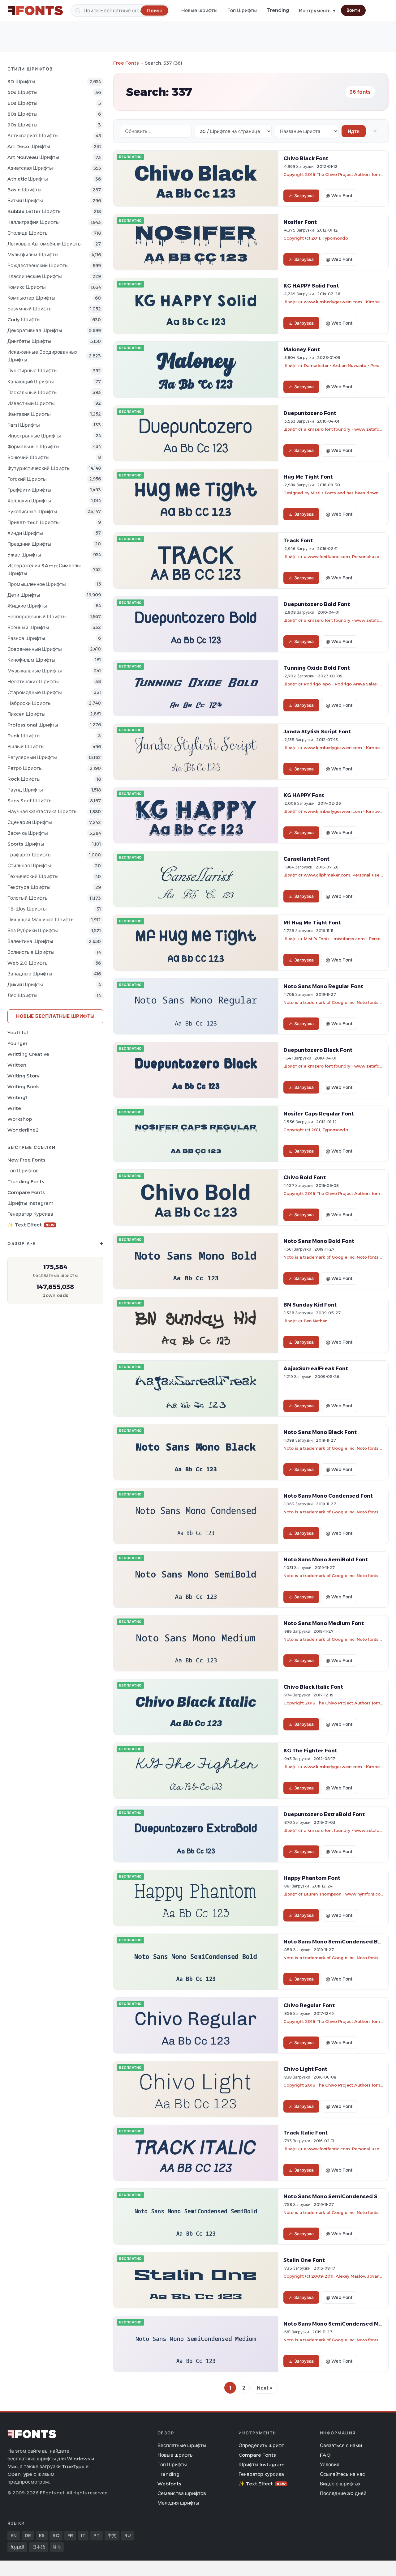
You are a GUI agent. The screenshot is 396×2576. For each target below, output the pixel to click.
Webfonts (169, 2484)
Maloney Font (302, 349)
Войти (353, 10)
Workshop (20, 1119)
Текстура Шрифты (29, 887)
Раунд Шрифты (25, 790)
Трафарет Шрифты (30, 855)
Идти (354, 131)
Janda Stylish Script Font (317, 731)
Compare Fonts (26, 1192)
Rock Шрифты (24, 779)
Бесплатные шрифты (182, 2445)
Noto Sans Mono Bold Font (319, 1241)
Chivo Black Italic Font (313, 1687)
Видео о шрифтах (340, 2484)
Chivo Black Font (306, 158)
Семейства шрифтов (182, 2493)
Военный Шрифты (28, 627)
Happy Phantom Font (312, 1878)
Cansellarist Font (306, 859)
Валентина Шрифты (30, 941)
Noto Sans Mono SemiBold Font (326, 1559)
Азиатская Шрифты (30, 168)
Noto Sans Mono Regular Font (323, 986)
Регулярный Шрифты (32, 757)
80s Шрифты (22, 114)
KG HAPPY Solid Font (311, 286)
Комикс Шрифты (27, 287)
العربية (17, 2547)
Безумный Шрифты (30, 309)
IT (83, 2535)
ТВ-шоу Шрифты (27, 909)
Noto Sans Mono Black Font (320, 1432)
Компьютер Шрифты (31, 298)
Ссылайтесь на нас (342, 2474)
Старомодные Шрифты (35, 692)
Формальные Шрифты (33, 447)
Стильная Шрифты (29, 866)
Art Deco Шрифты (29, 146)
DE (28, 2535)
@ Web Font (339, 196)
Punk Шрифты (24, 736)
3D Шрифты (21, 81)
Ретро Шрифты (25, 768)
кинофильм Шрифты (31, 660)
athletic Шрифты (28, 179)
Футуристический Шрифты (39, 468)
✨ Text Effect (31, 1225)
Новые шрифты (199, 10)
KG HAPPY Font (304, 795)
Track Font (298, 540)
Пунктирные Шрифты (32, 371)
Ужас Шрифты (24, 555)
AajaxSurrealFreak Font (316, 1368)
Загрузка (304, 196)
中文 (112, 2535)
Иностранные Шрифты (34, 436)
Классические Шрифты (35, 276)
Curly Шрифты (24, 320)
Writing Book (23, 1087)
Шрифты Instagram (30, 1203)
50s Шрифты (22, 92)
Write (14, 1108)
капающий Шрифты (31, 382)
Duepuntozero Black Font (318, 1050)
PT (97, 2535)
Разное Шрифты (26, 638)
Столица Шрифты (28, 233)
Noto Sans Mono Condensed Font (328, 1496)
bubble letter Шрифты (34, 211)
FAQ (325, 2455)
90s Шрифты (22, 125)
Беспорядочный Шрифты (37, 617)
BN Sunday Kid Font (310, 1305)
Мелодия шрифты (178, 2503)
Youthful (18, 1032)
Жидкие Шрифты (27, 606)
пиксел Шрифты (26, 714)
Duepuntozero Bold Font (317, 604)
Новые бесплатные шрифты (55, 1016)
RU (128, 2535)
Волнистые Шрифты (31, 952)
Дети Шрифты (24, 595)
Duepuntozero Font (310, 413)
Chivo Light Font (305, 2069)
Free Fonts (126, 63)
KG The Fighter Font (310, 1751)
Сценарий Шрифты (30, 822)
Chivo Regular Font (309, 2005)
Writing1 (17, 1097)
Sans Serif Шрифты (30, 801)
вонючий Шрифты (28, 457)
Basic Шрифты (24, 190)
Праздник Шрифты (29, 544)
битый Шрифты (25, 200)
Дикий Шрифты (25, 985)
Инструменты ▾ (317, 11)
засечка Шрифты (28, 833)
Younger (17, 1043)
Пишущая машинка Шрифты (41, 920)
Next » (265, 2388)
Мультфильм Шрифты (33, 255)
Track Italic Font (306, 2133)
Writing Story (23, 1076)
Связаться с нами (341, 2445)
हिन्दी (57, 2547)
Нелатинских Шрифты (33, 682)
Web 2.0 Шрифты (28, 963)
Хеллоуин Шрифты (29, 501)
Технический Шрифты (33, 876)
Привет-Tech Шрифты (34, 522)
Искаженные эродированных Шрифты (42, 356)
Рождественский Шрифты (38, 265)
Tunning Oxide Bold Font (317, 668)
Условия (330, 2465)
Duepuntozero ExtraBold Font (324, 1814)
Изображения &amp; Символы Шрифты (44, 569)
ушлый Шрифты (26, 746)
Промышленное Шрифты (37, 584)
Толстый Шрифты (28, 898)
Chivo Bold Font (305, 1177)
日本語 (39, 2547)
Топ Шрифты (242, 10)
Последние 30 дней (343, 2493)
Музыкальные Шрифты (35, 671)
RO (56, 2535)
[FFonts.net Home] (35, 11)
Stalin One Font (304, 2260)
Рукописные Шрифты (32, 512)
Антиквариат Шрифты (33, 136)
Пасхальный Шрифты (32, 392)
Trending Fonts (26, 1181)
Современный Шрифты (35, 649)
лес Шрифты (22, 995)
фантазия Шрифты (29, 414)
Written (17, 1065)
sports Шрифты (26, 844)
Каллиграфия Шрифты (34, 222)
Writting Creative (28, 1054)
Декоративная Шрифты (35, 330)
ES (42, 2535)
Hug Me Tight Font (308, 477)
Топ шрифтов (23, 1171)
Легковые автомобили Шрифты (45, 244)
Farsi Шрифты (24, 425)
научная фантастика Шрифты (43, 811)
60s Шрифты (22, 103)
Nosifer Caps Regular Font (319, 1114)
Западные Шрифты (30, 974)
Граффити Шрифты (29, 490)
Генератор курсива (30, 1214)
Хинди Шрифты (25, 533)
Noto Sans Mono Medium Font (324, 1623)
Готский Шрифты (27, 479)
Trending (278, 10)
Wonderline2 (23, 1130)
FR (70, 2535)
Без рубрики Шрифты (33, 930)
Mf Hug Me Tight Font (312, 923)
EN (14, 2535)
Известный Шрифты (31, 403)
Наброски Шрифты (30, 703)
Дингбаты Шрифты (29, 341)
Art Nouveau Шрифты (33, 157)
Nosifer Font (300, 222)
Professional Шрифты (33, 725)
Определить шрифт (261, 2445)
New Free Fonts (26, 1160)
